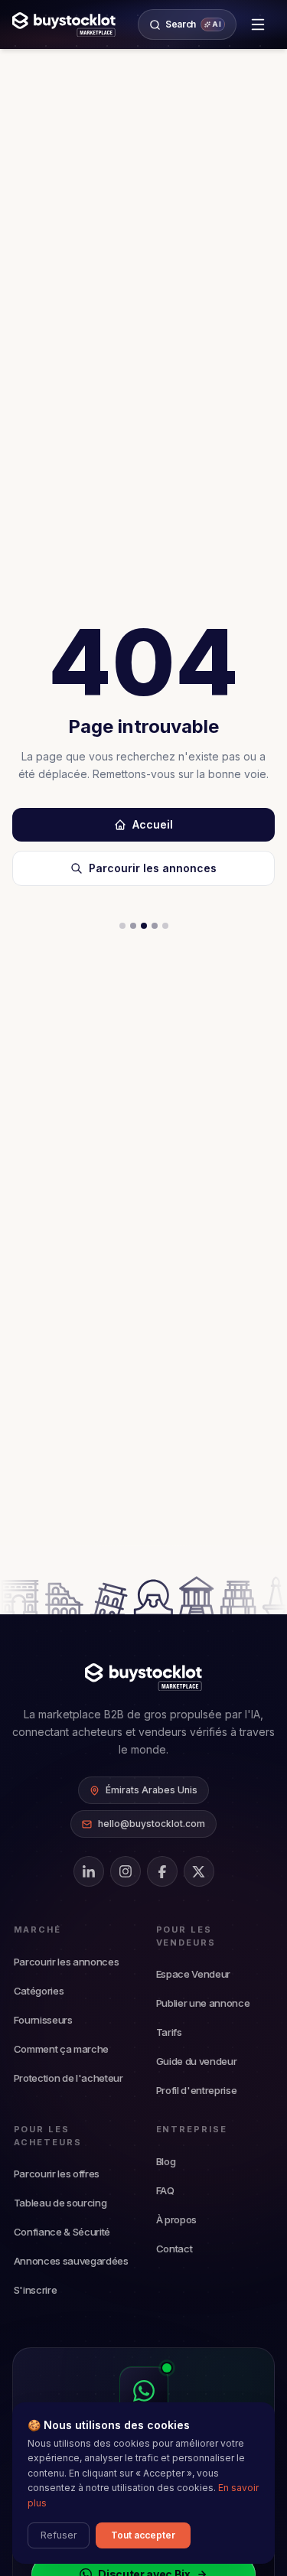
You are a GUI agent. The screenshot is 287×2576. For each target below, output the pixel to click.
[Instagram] (126, 1871)
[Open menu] (258, 24)
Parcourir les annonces (153, 868)
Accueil (153, 824)
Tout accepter (143, 2535)
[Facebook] (162, 1871)
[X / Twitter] (199, 1871)
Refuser (59, 2535)
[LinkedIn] (89, 1871)
